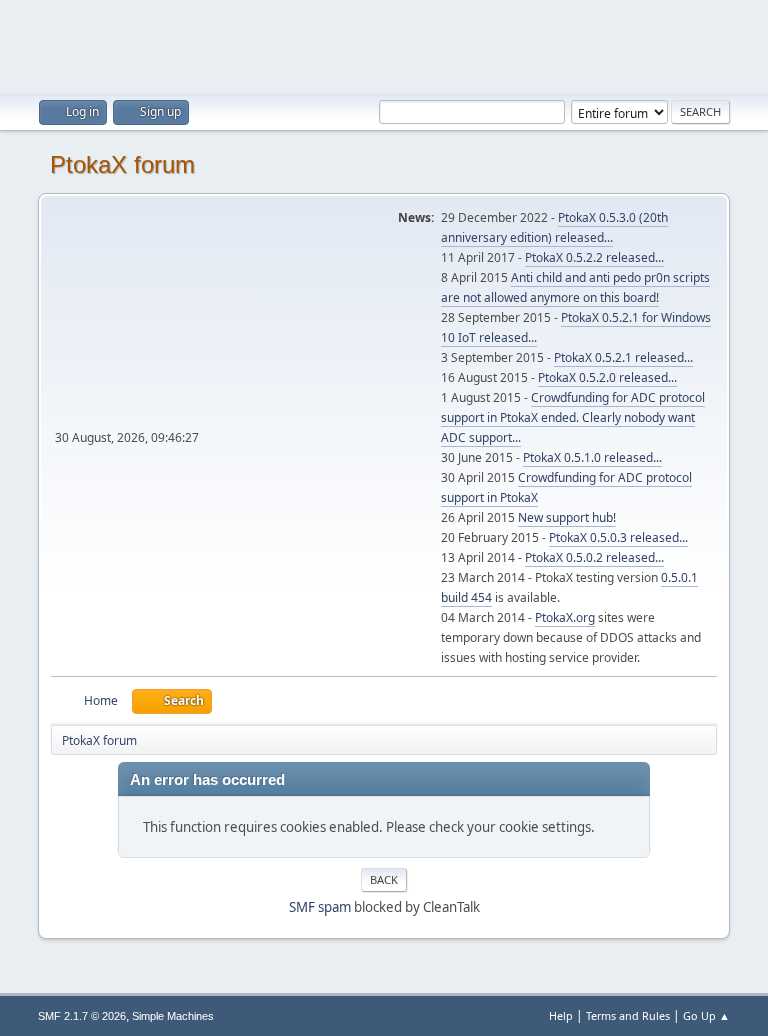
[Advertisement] (384, 45)
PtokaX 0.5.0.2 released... (594, 557)
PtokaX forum (122, 164)
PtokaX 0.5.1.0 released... (592, 457)
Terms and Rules (628, 1015)
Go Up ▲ (706, 1015)
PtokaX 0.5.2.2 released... (594, 257)
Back (384, 879)
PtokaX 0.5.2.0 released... (607, 377)
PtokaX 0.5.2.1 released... (623, 357)
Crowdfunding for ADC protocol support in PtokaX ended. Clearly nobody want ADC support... (573, 417)
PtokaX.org (565, 617)
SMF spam (320, 907)
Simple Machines (173, 1016)
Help (561, 1015)
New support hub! (567, 517)
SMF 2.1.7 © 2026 (82, 1016)
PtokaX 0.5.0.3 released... (618, 537)
